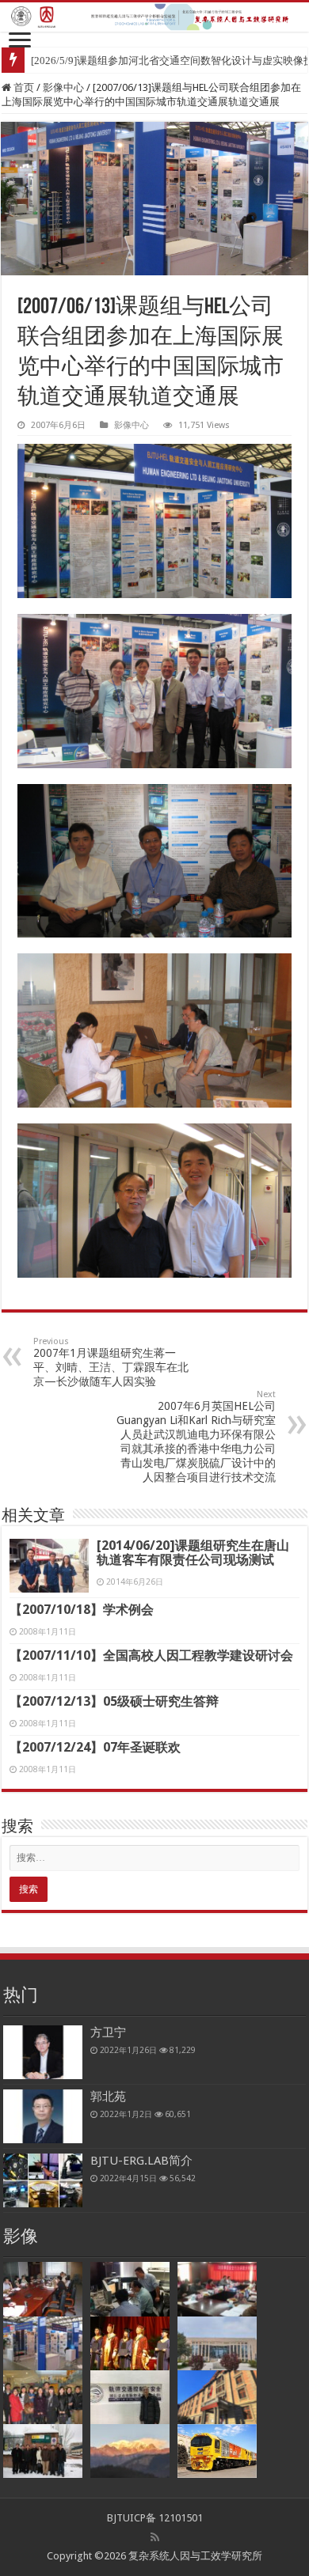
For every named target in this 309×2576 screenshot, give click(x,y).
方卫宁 (108, 2032)
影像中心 (63, 87)
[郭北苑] (43, 2116)
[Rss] (155, 2537)
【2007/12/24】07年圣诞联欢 (95, 1747)
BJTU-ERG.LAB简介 (141, 2161)
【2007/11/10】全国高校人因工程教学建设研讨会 (151, 1655)
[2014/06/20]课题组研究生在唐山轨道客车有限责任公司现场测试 (193, 1553)
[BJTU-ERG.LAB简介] (43, 2180)
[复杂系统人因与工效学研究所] (154, 17)
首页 (23, 87)
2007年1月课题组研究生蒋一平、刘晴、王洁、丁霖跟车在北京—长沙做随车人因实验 (111, 1362)
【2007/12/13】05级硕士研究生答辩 (114, 1701)
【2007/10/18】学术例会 (82, 1610)
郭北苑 (108, 2097)
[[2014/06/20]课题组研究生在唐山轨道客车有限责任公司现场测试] (49, 1566)
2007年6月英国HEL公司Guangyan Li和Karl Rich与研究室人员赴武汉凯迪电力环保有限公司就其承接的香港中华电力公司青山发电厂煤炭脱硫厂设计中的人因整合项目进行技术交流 (196, 1436)
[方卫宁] (43, 2052)
